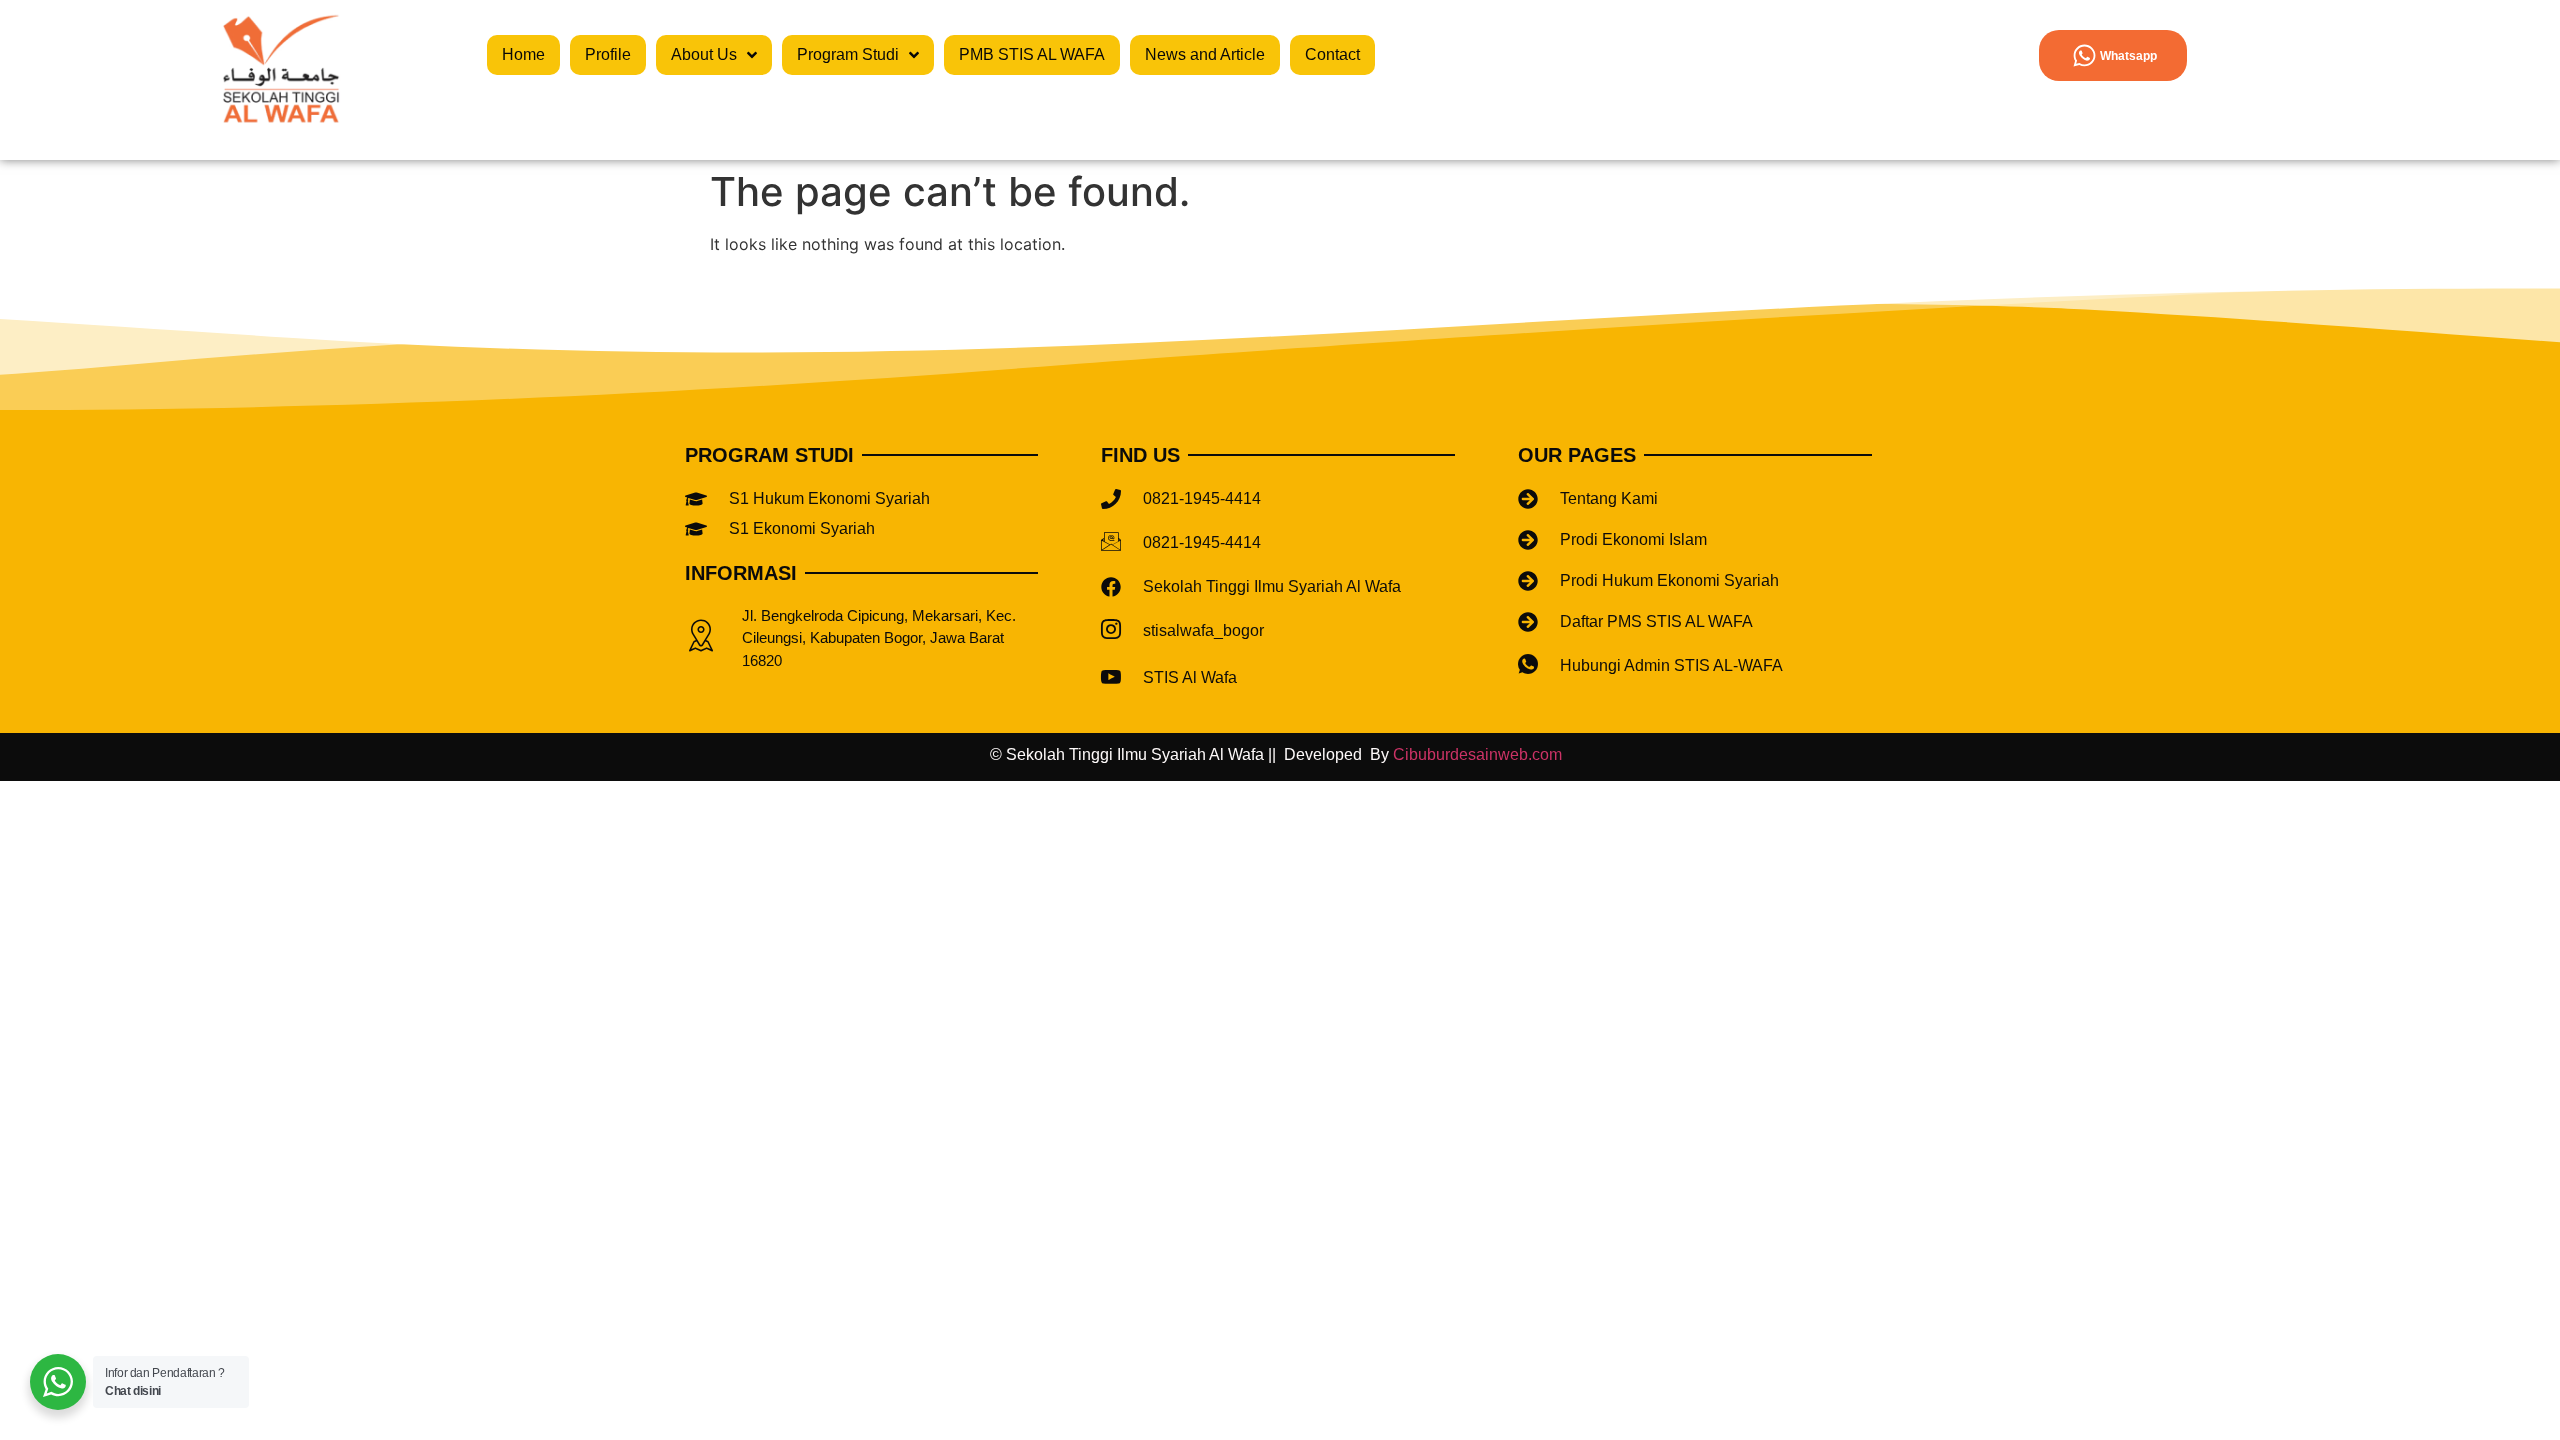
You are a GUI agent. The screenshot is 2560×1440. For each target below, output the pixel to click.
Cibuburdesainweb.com (1481, 754)
